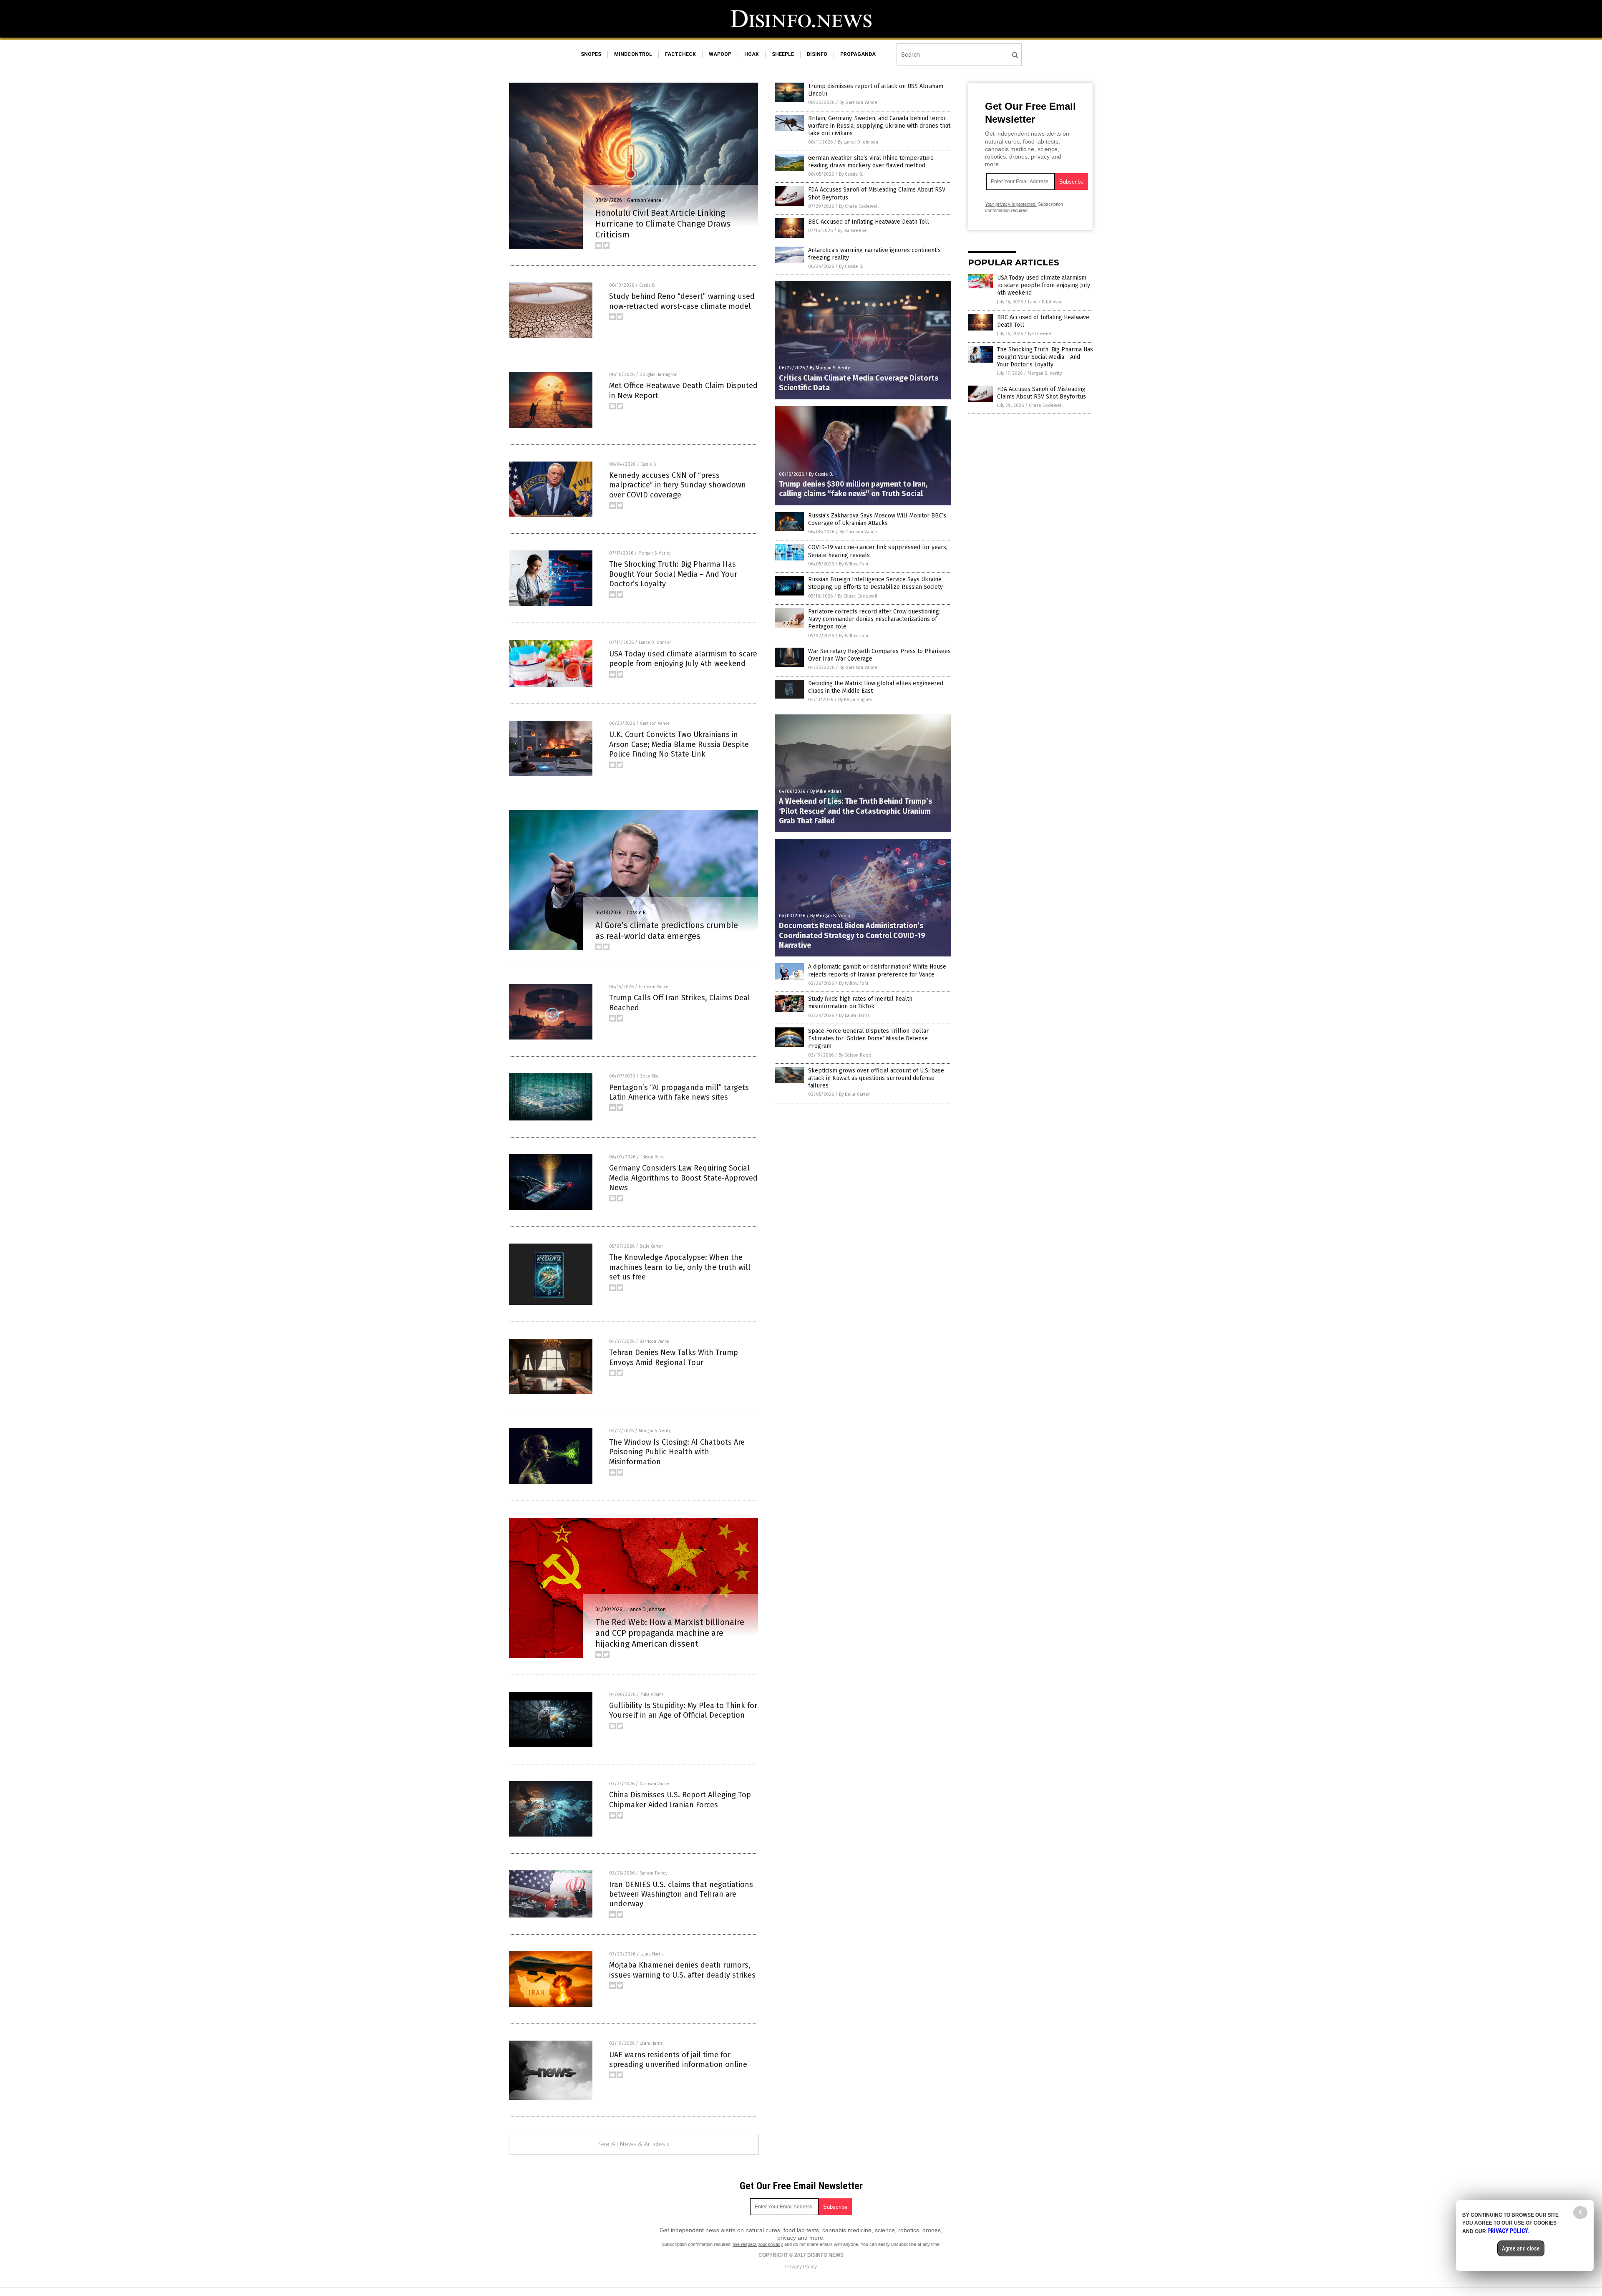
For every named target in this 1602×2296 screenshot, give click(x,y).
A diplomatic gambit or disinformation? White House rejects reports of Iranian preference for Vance (877, 970)
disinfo (817, 54)
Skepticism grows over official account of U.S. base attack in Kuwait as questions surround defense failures (876, 1078)
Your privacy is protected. (1011, 204)
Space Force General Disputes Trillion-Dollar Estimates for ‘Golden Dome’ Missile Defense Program (868, 1038)
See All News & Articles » (634, 2144)
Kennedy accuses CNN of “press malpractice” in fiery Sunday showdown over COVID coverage (678, 485)
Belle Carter (651, 1246)
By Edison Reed (855, 1055)
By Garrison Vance (858, 102)
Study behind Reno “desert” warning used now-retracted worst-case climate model (682, 301)
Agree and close (1521, 2248)
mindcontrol (633, 54)
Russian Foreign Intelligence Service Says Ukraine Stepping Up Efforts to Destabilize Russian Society (875, 583)
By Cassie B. (851, 174)
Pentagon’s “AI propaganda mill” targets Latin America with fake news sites (679, 1092)
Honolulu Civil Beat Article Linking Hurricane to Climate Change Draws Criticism (663, 224)
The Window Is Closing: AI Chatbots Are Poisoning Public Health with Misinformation (677, 1452)
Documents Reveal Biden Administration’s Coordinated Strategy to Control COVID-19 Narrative (852, 935)
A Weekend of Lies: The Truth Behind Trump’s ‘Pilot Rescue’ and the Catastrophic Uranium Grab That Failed (855, 811)
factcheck (680, 54)
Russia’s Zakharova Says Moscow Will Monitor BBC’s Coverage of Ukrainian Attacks (877, 519)
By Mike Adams (826, 791)
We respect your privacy (758, 2244)
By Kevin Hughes (855, 700)
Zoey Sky (649, 1076)
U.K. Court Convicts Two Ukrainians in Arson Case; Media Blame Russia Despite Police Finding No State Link (679, 744)
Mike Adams (652, 1695)
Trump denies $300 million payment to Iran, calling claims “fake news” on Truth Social (853, 489)
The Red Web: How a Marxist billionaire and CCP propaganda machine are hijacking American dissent (670, 1633)
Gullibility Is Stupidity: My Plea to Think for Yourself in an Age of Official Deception (683, 1710)
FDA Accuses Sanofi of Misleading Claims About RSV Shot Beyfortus (1042, 393)
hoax (752, 54)
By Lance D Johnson (858, 142)
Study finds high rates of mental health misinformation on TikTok (860, 1003)
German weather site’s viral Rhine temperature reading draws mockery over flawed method (871, 162)
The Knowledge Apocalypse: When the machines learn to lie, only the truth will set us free (680, 1267)
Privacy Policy (801, 2267)
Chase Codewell (1046, 405)
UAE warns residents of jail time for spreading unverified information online (678, 2060)
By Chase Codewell (859, 206)
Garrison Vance (644, 200)
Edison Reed (652, 1157)
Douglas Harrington (659, 375)
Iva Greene (1040, 334)
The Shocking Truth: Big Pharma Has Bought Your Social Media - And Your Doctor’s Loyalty (1045, 357)
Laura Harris (652, 1954)
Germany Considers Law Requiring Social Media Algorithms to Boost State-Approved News (683, 1178)
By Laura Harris (854, 1016)
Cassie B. (647, 285)
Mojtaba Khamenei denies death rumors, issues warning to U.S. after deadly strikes (682, 1970)
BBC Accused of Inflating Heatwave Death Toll (869, 222)
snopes (591, 54)
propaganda (858, 54)
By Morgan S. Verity (830, 368)
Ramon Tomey (654, 1873)
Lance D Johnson (655, 643)
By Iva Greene (852, 231)
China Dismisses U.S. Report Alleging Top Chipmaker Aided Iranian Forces (680, 1800)
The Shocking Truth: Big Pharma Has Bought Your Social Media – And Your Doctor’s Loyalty (673, 574)
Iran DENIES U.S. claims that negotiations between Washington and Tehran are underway (681, 1894)
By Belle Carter (854, 1094)
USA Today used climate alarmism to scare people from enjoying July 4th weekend (683, 659)
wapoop (720, 54)
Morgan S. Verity (654, 553)
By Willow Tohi (854, 564)
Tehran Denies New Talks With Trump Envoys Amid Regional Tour (674, 1357)
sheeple (783, 54)
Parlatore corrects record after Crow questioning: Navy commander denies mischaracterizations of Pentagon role (874, 619)
